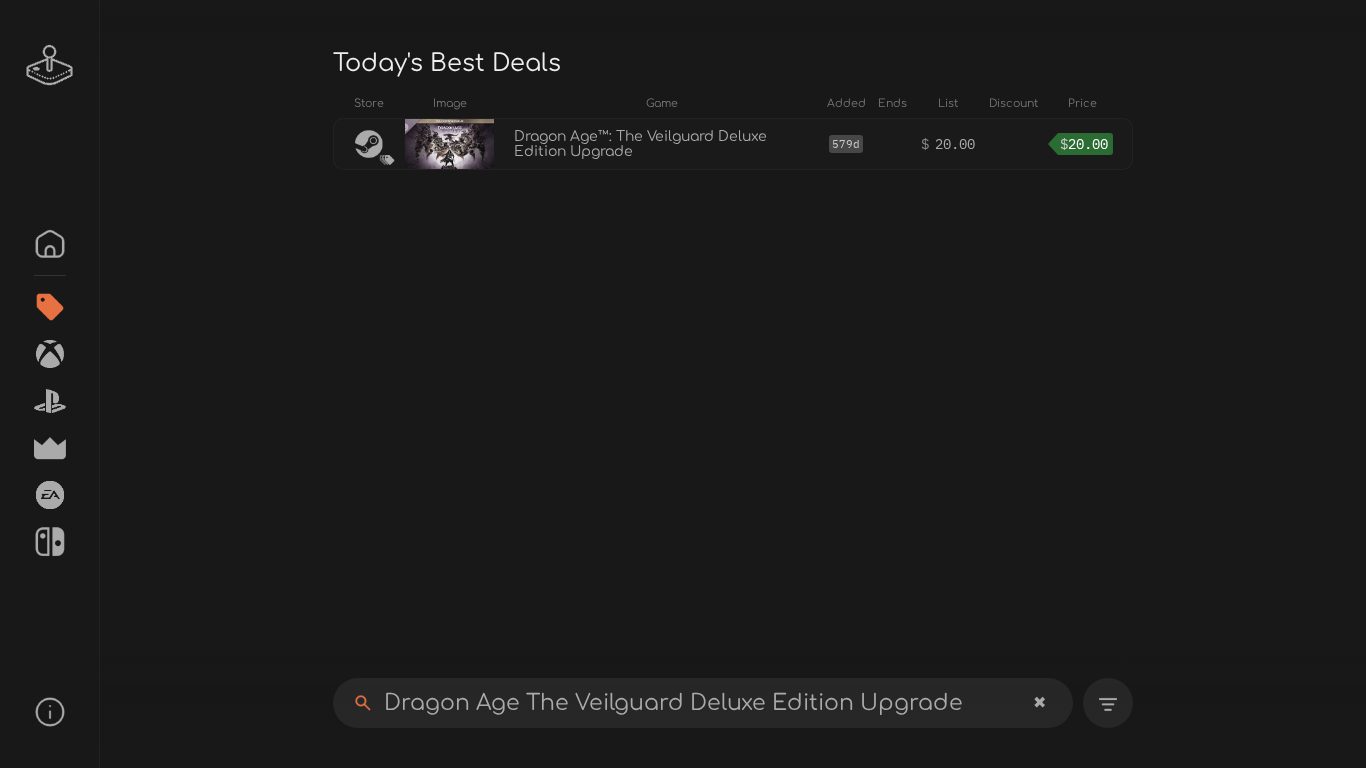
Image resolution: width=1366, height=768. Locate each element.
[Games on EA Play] (50, 495)
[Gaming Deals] (50, 307)
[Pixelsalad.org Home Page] (50, 65)
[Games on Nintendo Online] (50, 542)
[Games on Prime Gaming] (50, 448)
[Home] (50, 244)
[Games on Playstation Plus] (50, 401)
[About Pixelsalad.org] (50, 712)
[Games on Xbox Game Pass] (50, 354)
